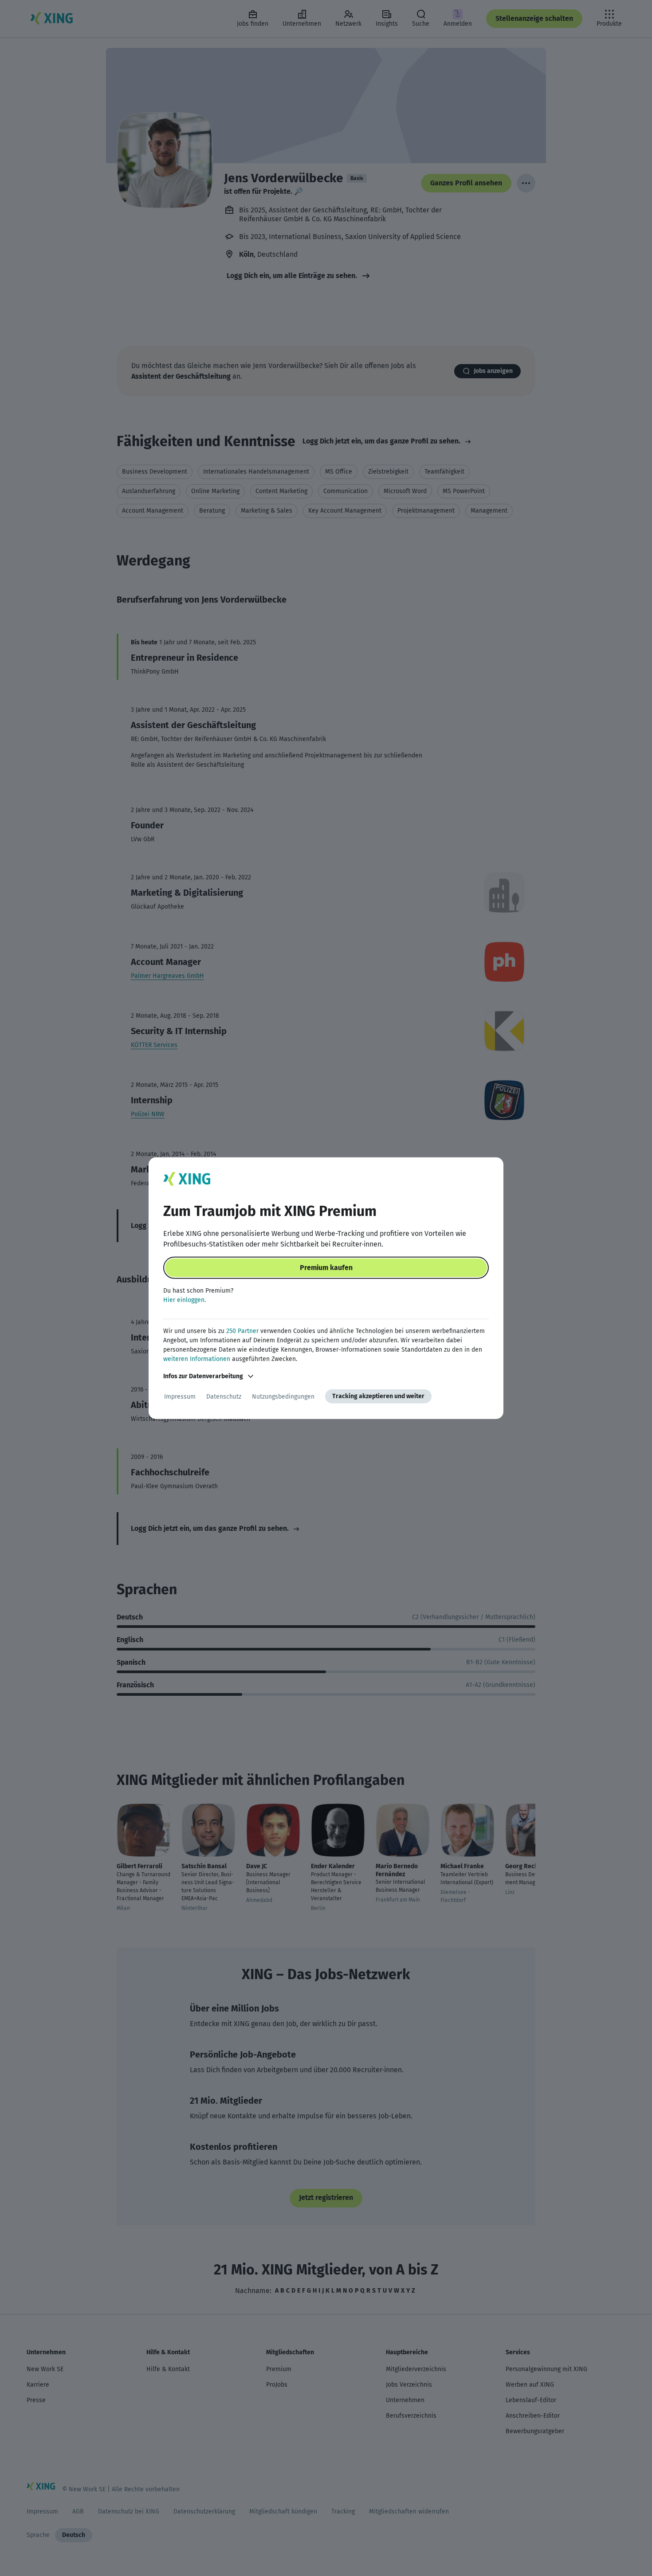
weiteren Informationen (197, 1359)
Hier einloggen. (185, 1300)
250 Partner (242, 1331)
